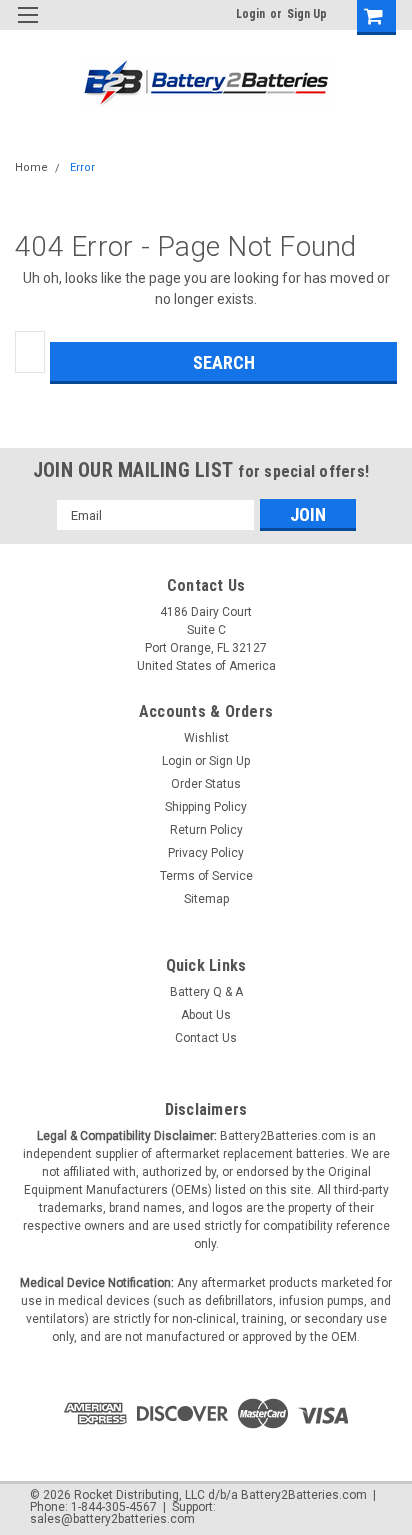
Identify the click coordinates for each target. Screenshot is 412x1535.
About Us (206, 1015)
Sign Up (307, 14)
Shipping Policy (206, 807)
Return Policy (206, 830)
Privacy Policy (206, 853)
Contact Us (206, 1038)
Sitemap (206, 899)
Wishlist (206, 738)
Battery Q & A (206, 992)
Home (31, 167)
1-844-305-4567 (114, 1507)
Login (250, 14)
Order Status (206, 784)
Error (82, 167)
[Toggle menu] (27, 27)
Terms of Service (206, 876)
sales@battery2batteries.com (112, 1519)
